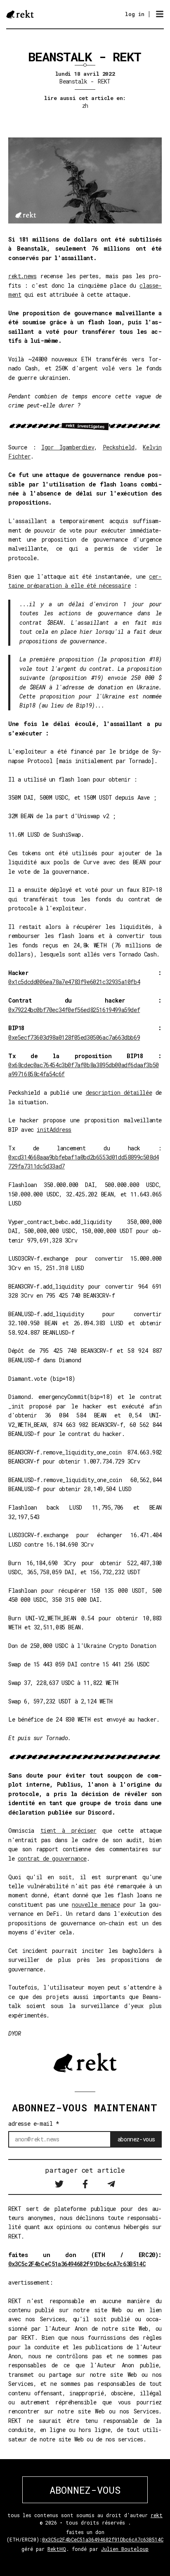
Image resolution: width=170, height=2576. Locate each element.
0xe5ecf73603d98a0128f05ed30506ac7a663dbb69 (74, 1037)
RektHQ (57, 2549)
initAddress (54, 1130)
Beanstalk (73, 81)
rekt (157, 2515)
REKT (104, 81)
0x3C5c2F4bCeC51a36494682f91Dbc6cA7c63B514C (77, 2264)
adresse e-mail (34, 2123)
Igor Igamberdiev (68, 447)
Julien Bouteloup (125, 2549)
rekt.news (22, 276)
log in (135, 14)
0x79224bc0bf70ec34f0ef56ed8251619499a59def (74, 1010)
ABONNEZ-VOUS (85, 2490)
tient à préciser (68, 1830)
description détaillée (119, 1093)
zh (85, 106)
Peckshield (119, 447)
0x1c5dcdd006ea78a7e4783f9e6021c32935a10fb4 (74, 982)
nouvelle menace (96, 1905)
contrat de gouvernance (52, 1858)
